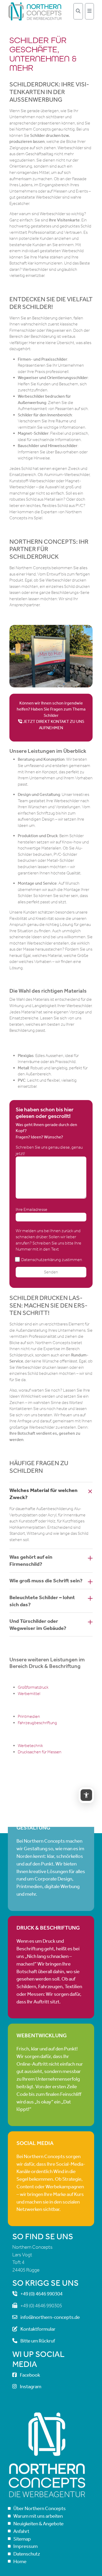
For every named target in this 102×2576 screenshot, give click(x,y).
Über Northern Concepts (39, 2509)
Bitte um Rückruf (38, 2341)
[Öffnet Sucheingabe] (78, 11)
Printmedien (29, 1716)
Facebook (30, 2375)
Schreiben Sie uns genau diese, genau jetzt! (49, 1150)
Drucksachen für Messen (40, 1752)
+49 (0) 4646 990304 (41, 2294)
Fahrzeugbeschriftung (37, 1723)
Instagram (31, 2387)
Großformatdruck (33, 1687)
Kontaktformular (38, 2329)
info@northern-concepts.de (50, 2317)
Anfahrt (21, 2531)
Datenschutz (27, 2554)
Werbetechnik (30, 1746)
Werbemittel (29, 1694)
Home (20, 2561)
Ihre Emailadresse (32, 1209)
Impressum (25, 2546)
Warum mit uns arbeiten (38, 2516)
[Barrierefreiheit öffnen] (86, 1795)
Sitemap (22, 2539)
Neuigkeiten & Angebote (38, 2524)
